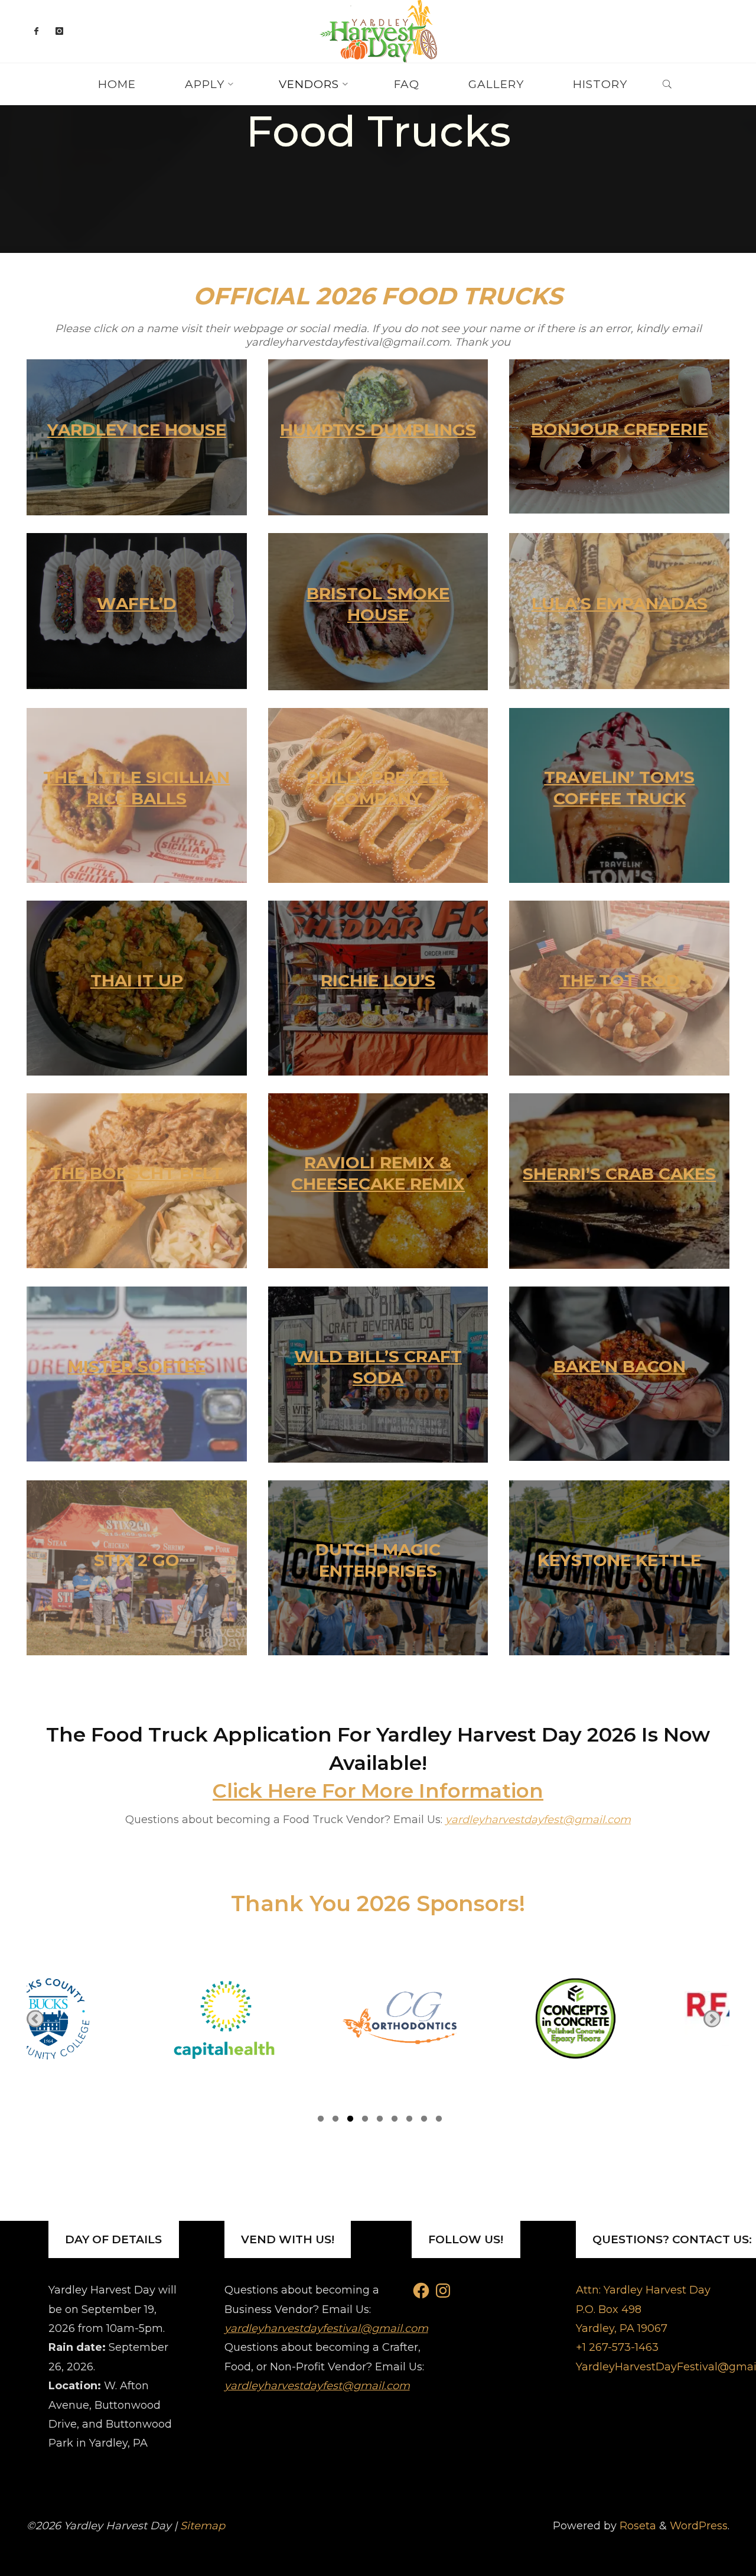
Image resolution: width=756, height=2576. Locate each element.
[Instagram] (59, 31)
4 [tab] (365, 2120)
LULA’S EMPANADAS (620, 603)
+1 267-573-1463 (617, 2347)
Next (712, 2018)
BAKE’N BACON (620, 1366)
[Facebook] (36, 31)
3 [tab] (350, 2120)
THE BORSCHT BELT (136, 1173)
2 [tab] (335, 2120)
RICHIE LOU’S (378, 980)
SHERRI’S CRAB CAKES (619, 1174)
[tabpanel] (115, 2019)
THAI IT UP (137, 980)
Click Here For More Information (378, 1791)
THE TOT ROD (620, 980)
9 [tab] (439, 2120)
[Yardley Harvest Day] (378, 31)
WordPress (699, 2526)
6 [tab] (395, 2120)
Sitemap (203, 2526)
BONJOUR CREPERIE (620, 429)
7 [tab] (409, 2120)
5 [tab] (380, 2120)
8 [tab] (424, 2120)
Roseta (636, 2526)
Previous (35, 2018)
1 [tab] (321, 2120)
